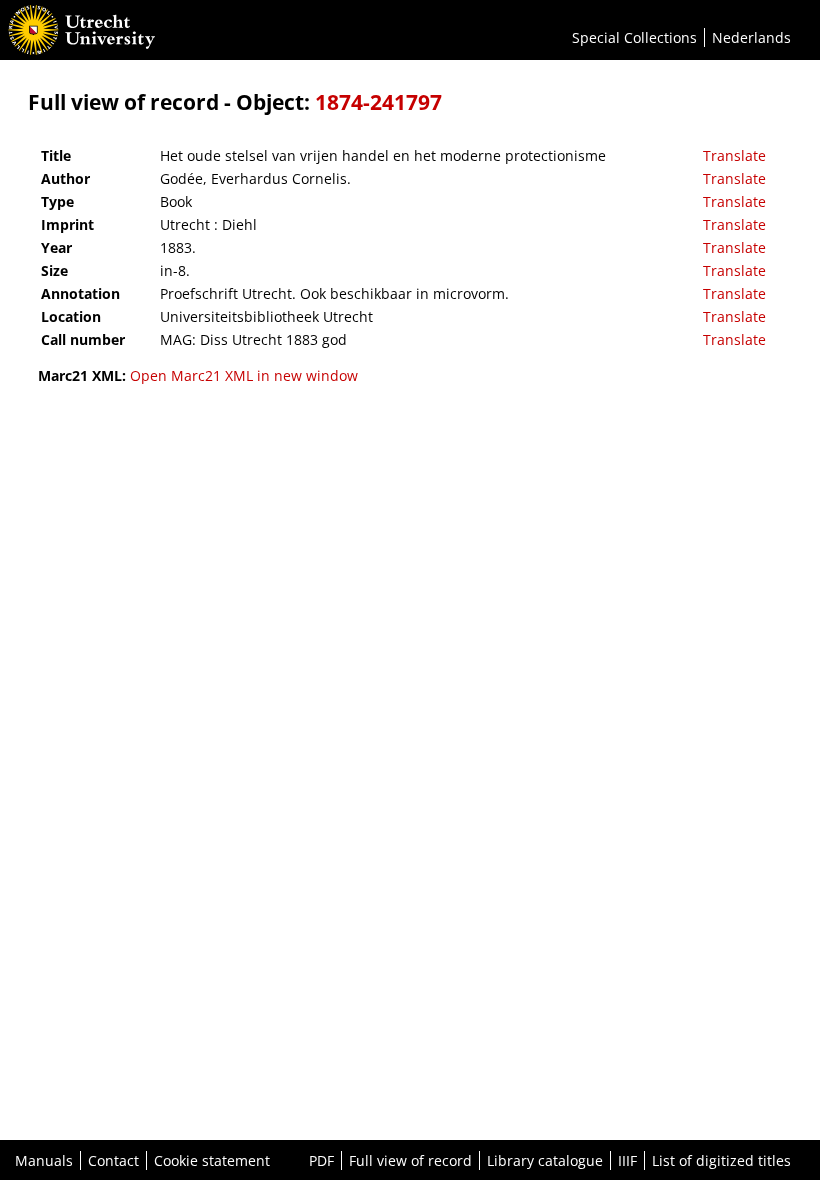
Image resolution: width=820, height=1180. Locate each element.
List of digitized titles (721, 1160)
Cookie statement (212, 1160)
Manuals (44, 1160)
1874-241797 (378, 102)
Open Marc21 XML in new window (244, 375)
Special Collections (634, 37)
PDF (321, 1160)
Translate (734, 155)
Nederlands (751, 37)
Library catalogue (545, 1160)
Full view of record (410, 1160)
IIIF (627, 1160)
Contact (113, 1160)
